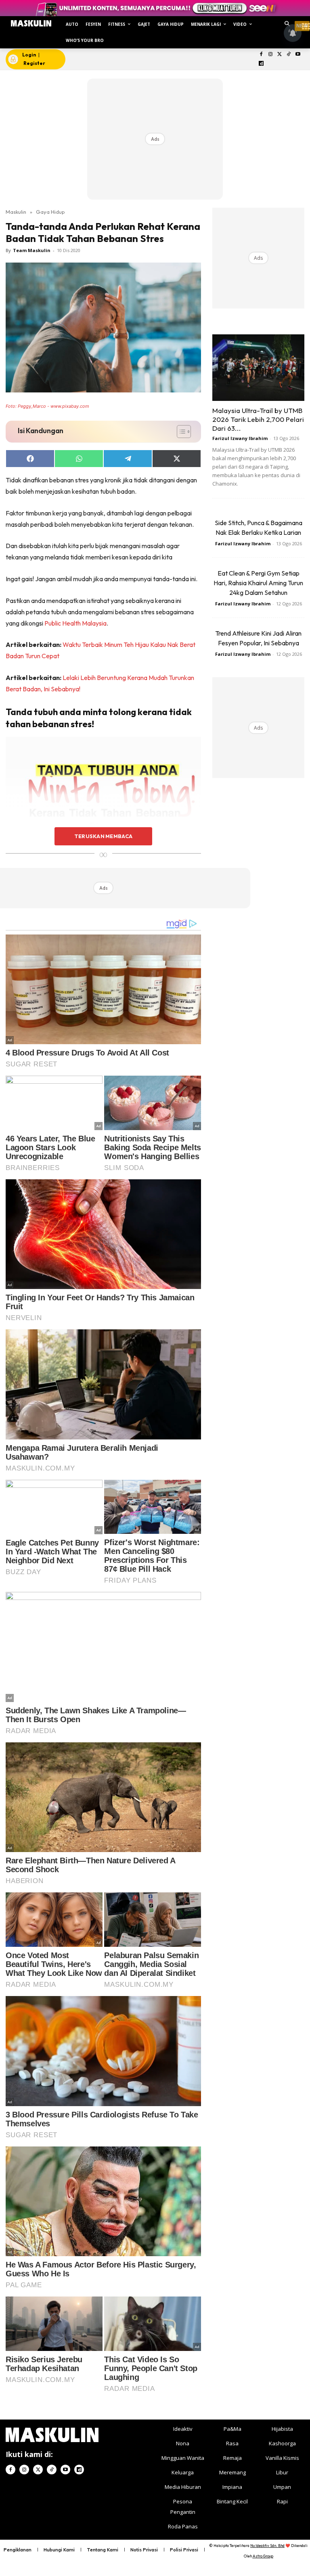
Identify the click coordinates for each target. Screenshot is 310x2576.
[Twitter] (280, 55)
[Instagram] (270, 55)
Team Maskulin (32, 250)
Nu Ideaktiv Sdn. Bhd (267, 2546)
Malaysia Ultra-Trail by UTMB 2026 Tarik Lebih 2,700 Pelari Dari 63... (258, 419)
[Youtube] (298, 55)
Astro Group (263, 2556)
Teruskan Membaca (103, 836)
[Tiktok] (289, 55)
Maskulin (16, 212)
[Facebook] (261, 55)
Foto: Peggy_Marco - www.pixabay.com (47, 406)
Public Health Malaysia (75, 623)
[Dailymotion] (261, 64)
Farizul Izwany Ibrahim (240, 438)
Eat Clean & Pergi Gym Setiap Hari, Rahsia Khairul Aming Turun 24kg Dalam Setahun (258, 583)
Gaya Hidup (50, 212)
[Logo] (31, 23)
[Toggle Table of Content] (180, 432)
